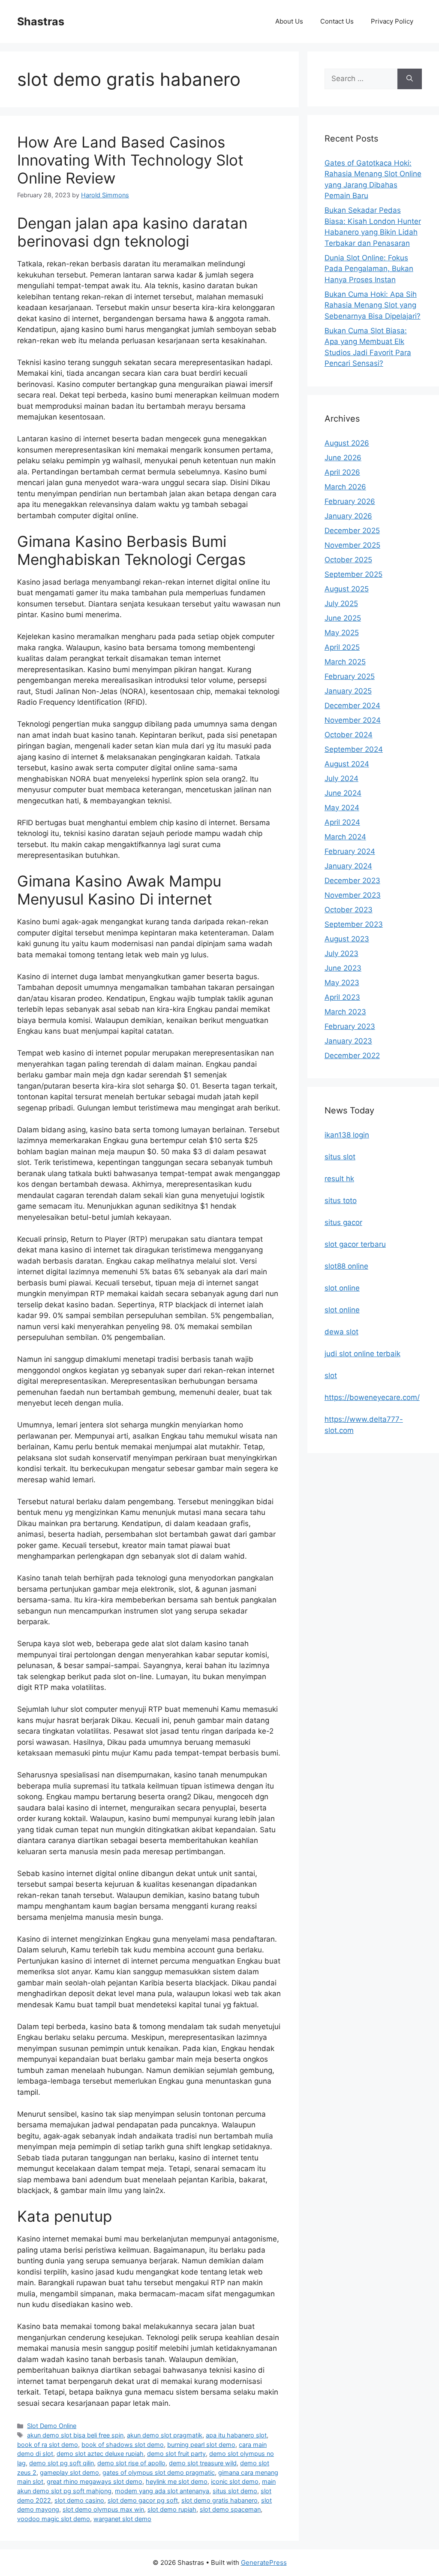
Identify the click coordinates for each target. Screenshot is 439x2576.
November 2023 (353, 895)
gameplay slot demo (69, 2472)
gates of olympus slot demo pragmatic (159, 2472)
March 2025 (345, 662)
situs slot (340, 1157)
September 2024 (354, 749)
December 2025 (352, 531)
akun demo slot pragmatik (165, 2435)
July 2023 (341, 953)
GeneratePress (264, 2562)
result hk (339, 1179)
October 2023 (349, 910)
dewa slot (341, 1332)
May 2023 (342, 983)
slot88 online (346, 1266)
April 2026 (342, 472)
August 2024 (347, 764)
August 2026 (347, 443)
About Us (289, 21)
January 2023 (348, 1041)
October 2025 (348, 560)
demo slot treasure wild (203, 2463)
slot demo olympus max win (103, 2509)
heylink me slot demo (177, 2481)
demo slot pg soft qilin (62, 2463)
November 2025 (352, 545)
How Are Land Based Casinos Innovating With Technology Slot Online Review (130, 160)
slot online (342, 1288)
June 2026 (343, 458)
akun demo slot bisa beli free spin (75, 2435)
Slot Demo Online (52, 2426)
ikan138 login (347, 1135)
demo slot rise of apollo (131, 2463)
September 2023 (354, 924)
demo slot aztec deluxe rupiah (100, 2454)
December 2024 (352, 706)
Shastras (41, 21)
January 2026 (348, 516)
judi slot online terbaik (362, 1354)
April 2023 (342, 997)
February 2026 (350, 501)
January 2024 (348, 866)
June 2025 (343, 618)
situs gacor (343, 1222)
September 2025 (353, 574)
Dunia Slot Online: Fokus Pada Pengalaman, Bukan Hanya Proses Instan (369, 269)
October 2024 (349, 735)
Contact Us (337, 21)
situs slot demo (235, 2491)
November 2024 (353, 720)
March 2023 (345, 1012)
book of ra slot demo (48, 2445)
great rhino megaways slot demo (95, 2481)
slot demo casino (79, 2500)
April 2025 (342, 647)
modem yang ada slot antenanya (162, 2491)
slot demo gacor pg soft (143, 2500)
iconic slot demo (235, 2481)
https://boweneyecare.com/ (372, 1397)
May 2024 (342, 808)
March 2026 (345, 487)
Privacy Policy (392, 21)
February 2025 (350, 676)
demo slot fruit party (176, 2454)
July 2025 (341, 603)
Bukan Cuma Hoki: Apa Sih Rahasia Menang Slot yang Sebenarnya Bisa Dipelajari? (373, 305)
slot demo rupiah (172, 2509)
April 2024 (342, 822)
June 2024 (343, 793)
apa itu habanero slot (236, 2435)
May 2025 (342, 633)
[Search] (410, 79)
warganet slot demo (122, 2519)
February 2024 (350, 851)
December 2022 (352, 1056)
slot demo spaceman (230, 2509)
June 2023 (343, 968)
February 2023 (350, 1026)
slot (331, 1375)
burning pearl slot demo (201, 2445)
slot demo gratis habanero (219, 2500)
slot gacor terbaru (355, 1244)
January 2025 (348, 691)
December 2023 (352, 881)
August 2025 (347, 589)
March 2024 (345, 837)
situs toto (341, 1201)
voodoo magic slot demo (54, 2519)
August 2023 (347, 939)
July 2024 (341, 778)
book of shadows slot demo (123, 2445)
